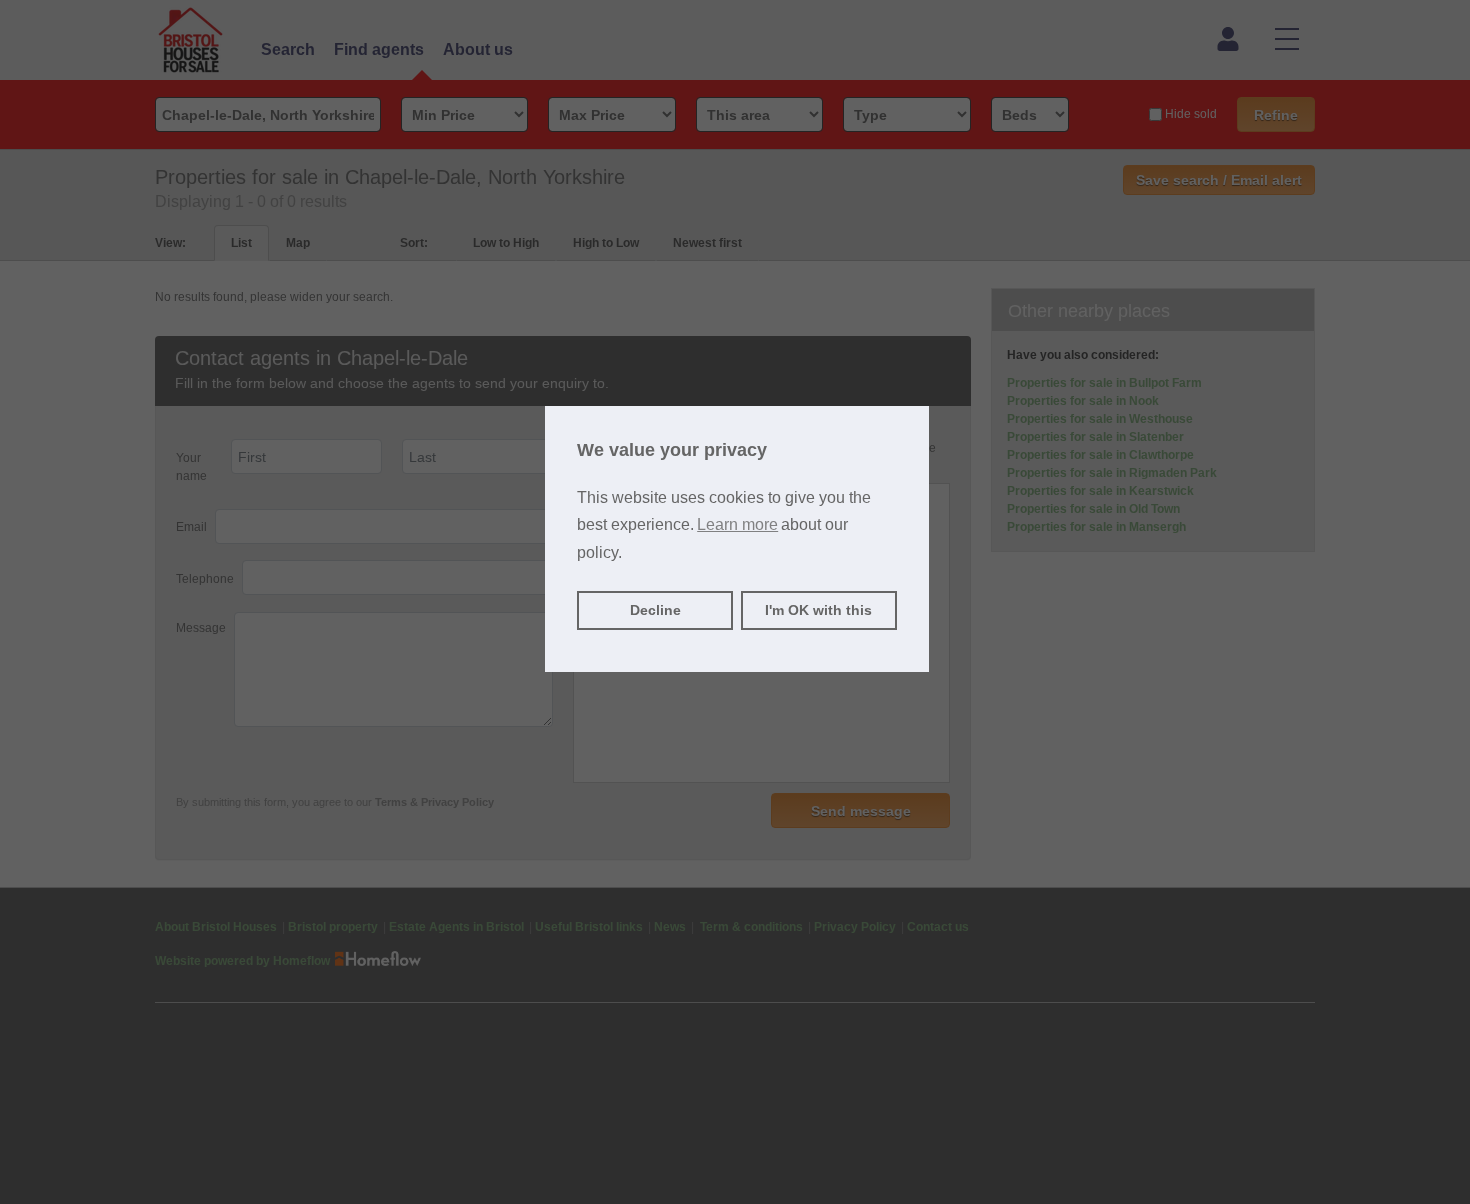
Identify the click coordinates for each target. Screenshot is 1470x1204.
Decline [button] (655, 610)
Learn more (737, 524)
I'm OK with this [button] (818, 610)
